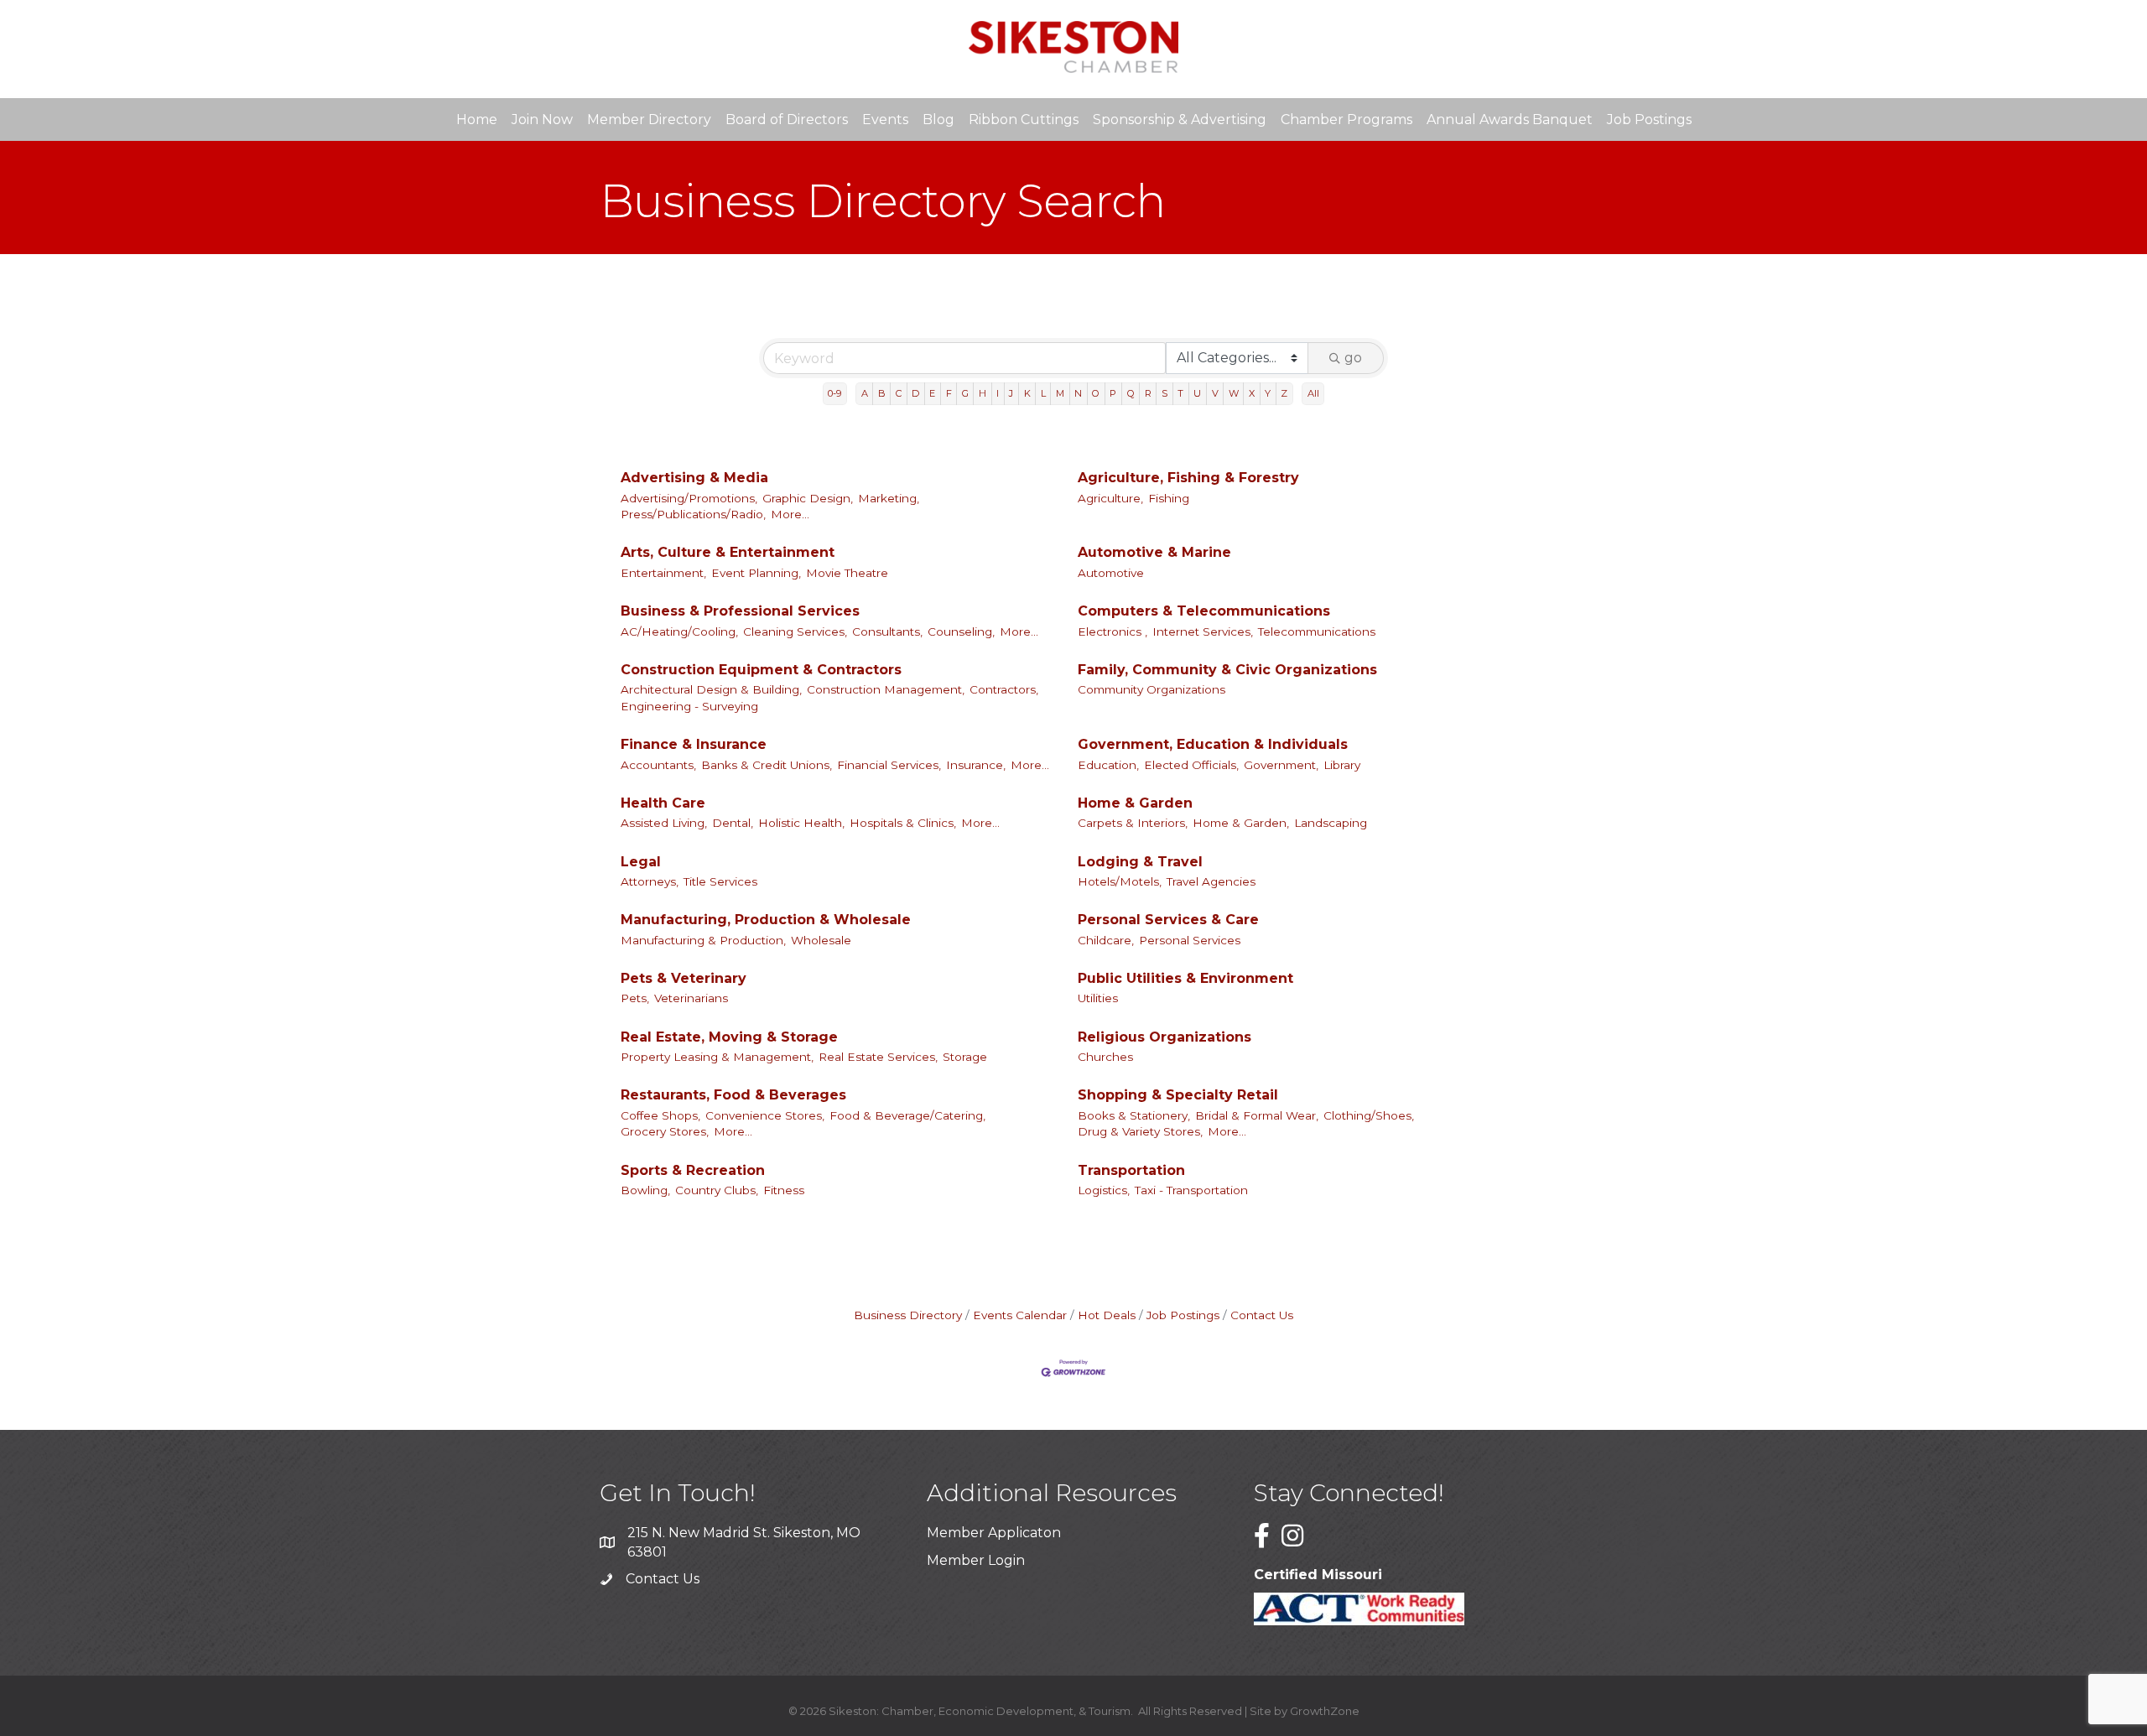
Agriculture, (1110, 498)
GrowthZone (1325, 1711)
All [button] (1313, 393)
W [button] (1234, 393)
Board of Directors (787, 120)
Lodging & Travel (1140, 862)
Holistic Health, (801, 823)
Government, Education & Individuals (1213, 744)
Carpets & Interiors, (1133, 823)
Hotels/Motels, (1120, 881)
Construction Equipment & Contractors (761, 670)
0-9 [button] (834, 393)
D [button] (915, 393)
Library (1342, 765)
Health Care (663, 803)
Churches (1105, 1057)
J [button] (1011, 393)
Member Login (976, 1560)
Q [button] (1131, 393)
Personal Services (1190, 940)
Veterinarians (691, 998)
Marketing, (889, 498)
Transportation (1131, 1170)
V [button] (1215, 393)
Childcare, (1106, 940)
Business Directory (908, 1315)
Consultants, (887, 632)
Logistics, (1104, 1190)
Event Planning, (756, 573)
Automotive (1111, 573)
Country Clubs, (717, 1190)
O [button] (1096, 393)
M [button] (1060, 393)
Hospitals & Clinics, (903, 823)
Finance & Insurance (694, 744)
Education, (1108, 765)
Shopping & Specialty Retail (1178, 1095)
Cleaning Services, (795, 632)
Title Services (720, 881)
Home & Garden (1135, 803)
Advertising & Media (694, 478)
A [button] (865, 393)
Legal (641, 862)
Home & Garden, (1241, 823)
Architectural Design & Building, (711, 689)
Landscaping (1331, 823)
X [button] (1252, 393)
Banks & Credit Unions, (767, 765)
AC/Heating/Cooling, (679, 632)
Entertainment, (663, 573)
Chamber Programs (1346, 120)
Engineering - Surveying (689, 706)
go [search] (1353, 358)
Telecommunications (1317, 632)
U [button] (1197, 393)
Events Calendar (1020, 1315)
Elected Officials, (1191, 765)
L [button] (1043, 393)
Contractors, (1004, 689)
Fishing (1169, 498)
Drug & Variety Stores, (1140, 1131)
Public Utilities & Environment (1185, 978)
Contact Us (1262, 1315)
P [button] (1113, 393)
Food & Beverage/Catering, (907, 1115)
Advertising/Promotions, (689, 498)
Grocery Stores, (665, 1131)
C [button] (899, 393)
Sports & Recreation (693, 1170)
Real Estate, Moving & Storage (729, 1037)
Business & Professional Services (740, 611)
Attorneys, (650, 881)
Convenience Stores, (765, 1115)
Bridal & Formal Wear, (1257, 1115)
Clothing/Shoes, (1369, 1115)
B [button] (882, 393)
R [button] (1148, 393)
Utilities (1098, 998)
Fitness (784, 1190)
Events (885, 120)
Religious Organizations (1164, 1037)
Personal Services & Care (1168, 920)
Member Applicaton (994, 1533)
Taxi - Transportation (1191, 1190)
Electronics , (1112, 632)
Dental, (733, 823)
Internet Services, (1203, 632)
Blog (938, 120)
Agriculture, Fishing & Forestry (1188, 478)
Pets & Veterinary (684, 978)
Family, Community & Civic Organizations (1227, 670)
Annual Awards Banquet (1510, 120)
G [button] (965, 393)
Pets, (635, 998)
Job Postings (1649, 120)
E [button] (932, 393)
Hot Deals (1107, 1315)
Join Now (542, 120)
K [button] (1027, 393)
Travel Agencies (1211, 881)
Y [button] (1268, 393)
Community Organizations (1151, 689)
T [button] (1180, 393)
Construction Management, (886, 689)
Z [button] (1284, 393)
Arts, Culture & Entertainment (728, 552)
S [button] (1164, 393)
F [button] (949, 393)
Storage (965, 1057)
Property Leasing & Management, (717, 1057)
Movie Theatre (847, 573)
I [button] (998, 393)
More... (790, 514)
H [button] (983, 393)
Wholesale (821, 940)
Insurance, (976, 765)
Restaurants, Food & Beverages (733, 1095)
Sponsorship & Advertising (1180, 120)
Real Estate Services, (878, 1057)
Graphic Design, (808, 498)
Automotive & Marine (1154, 552)
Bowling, (645, 1190)
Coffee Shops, (660, 1115)
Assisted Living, (664, 823)
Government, (1281, 765)
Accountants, (658, 765)
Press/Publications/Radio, (693, 514)
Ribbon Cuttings (1024, 120)
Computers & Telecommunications (1204, 611)
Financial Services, (889, 765)
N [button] (1078, 393)
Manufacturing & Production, (703, 940)
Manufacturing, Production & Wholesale (766, 920)
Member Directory (649, 120)
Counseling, (961, 632)
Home (477, 120)
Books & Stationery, (1134, 1115)
